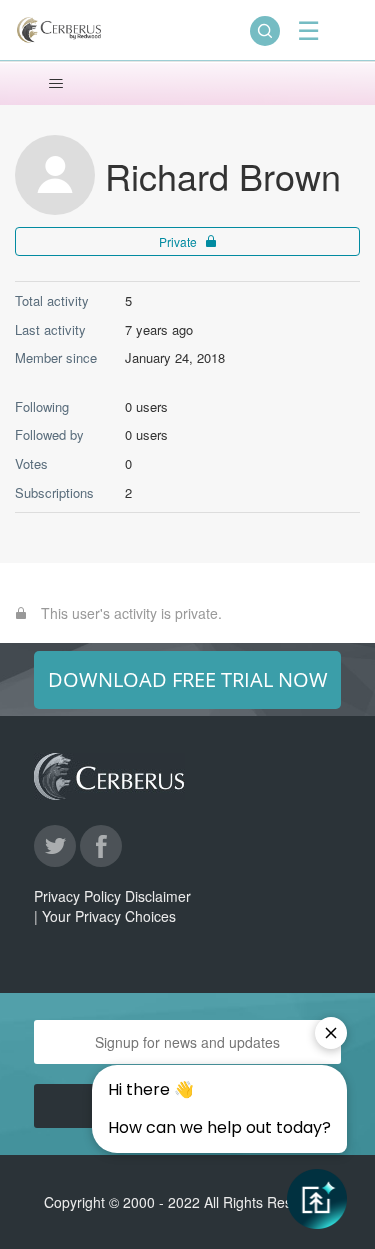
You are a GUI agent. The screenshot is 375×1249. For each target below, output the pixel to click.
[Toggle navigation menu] (55, 84)
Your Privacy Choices (109, 916)
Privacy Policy (77, 896)
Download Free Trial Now (188, 679)
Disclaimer (158, 896)
